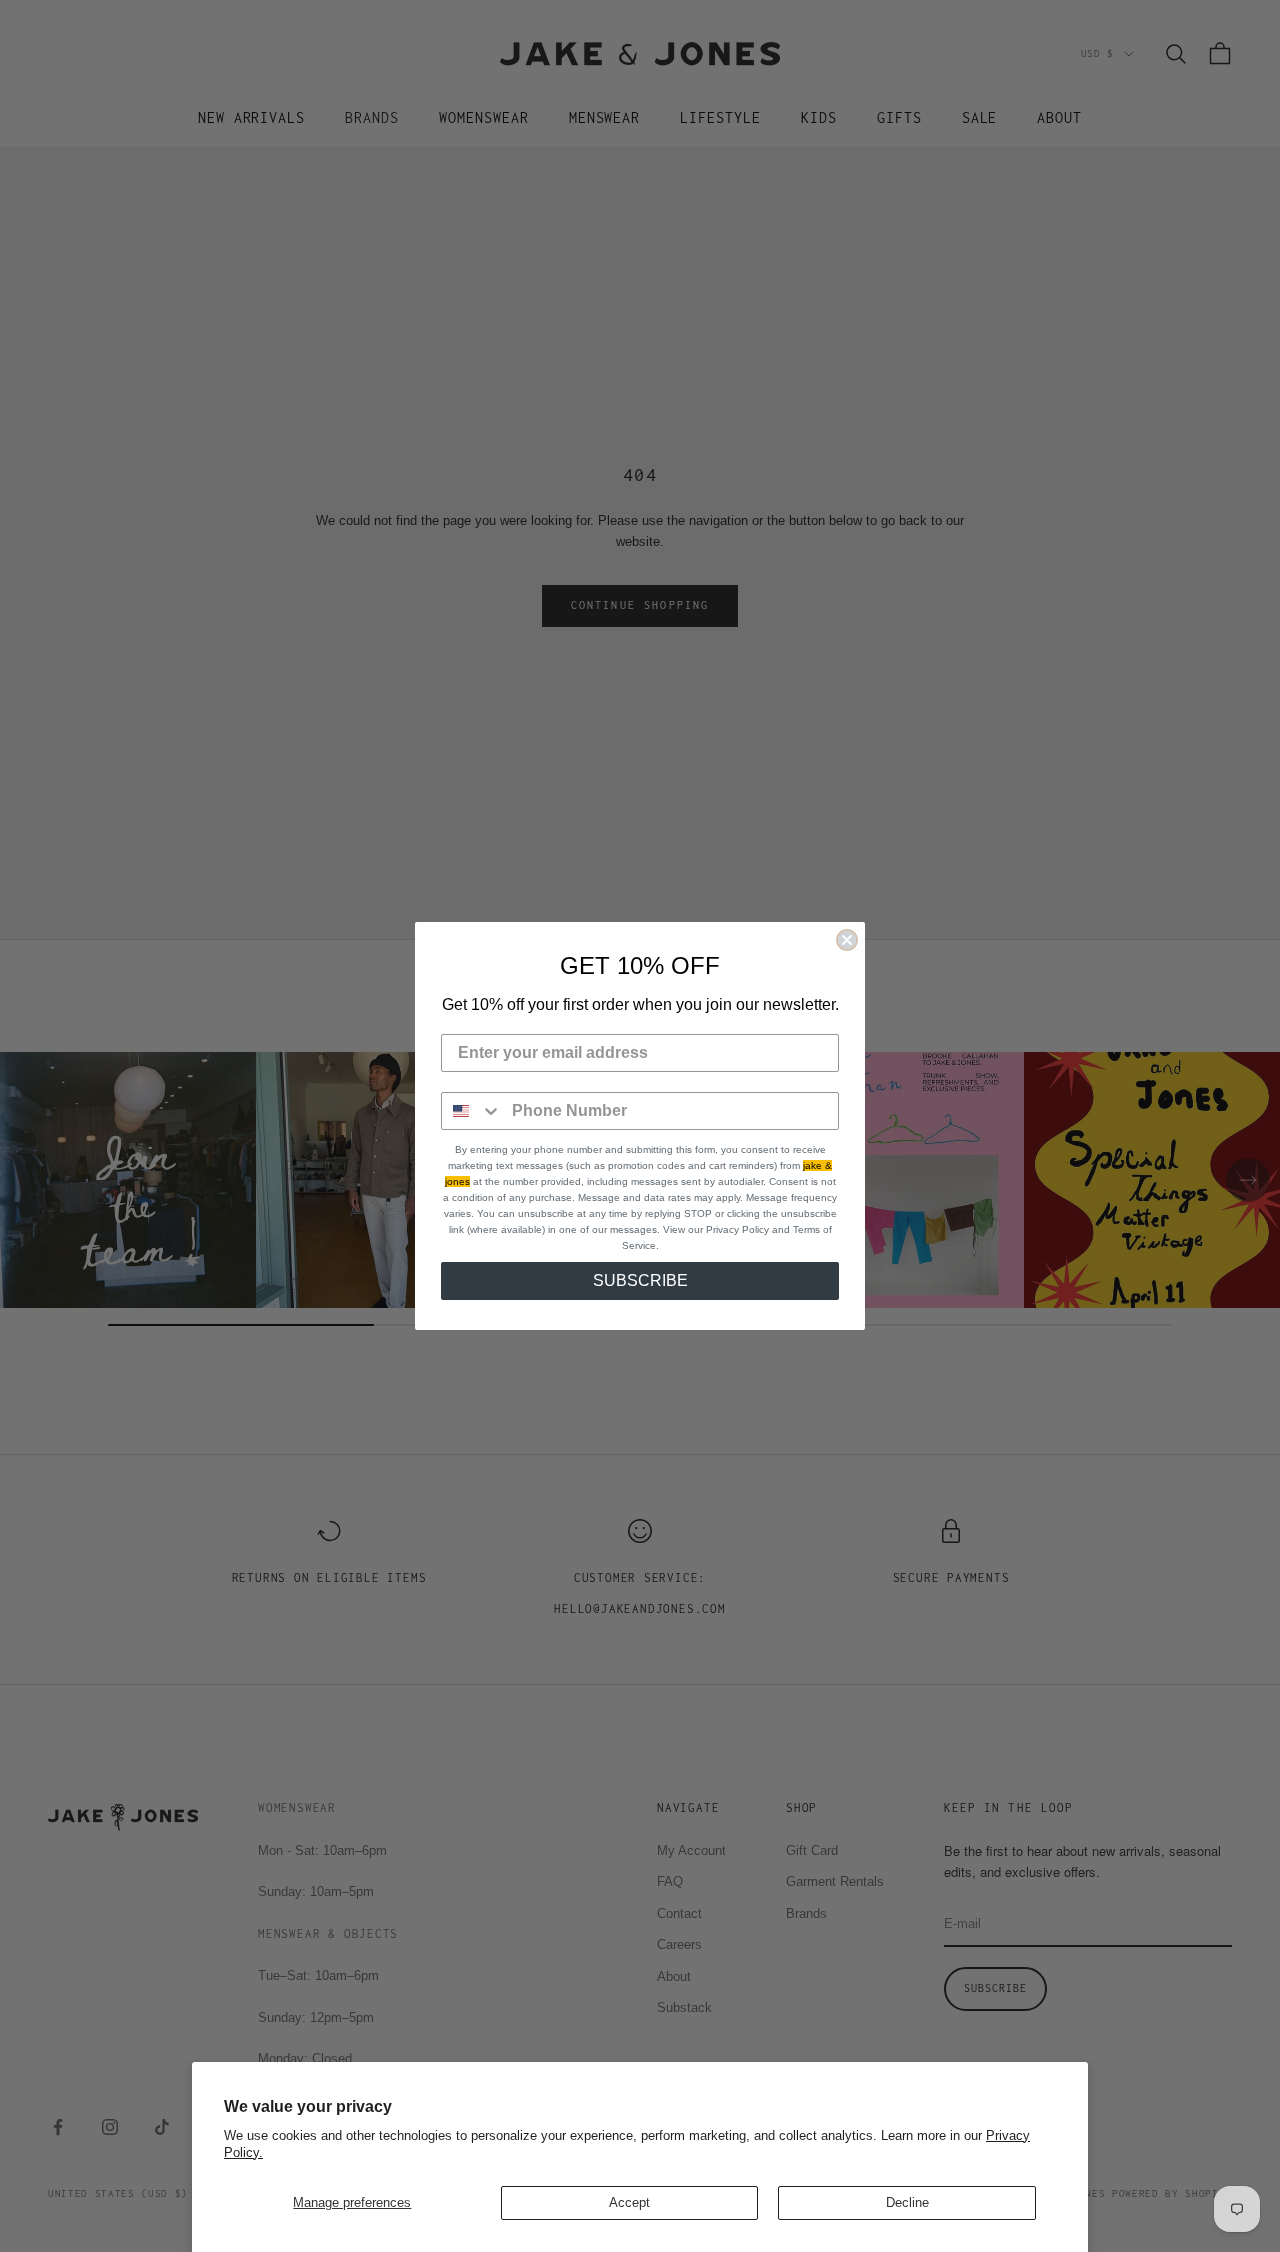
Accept (629, 2202)
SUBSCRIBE (640, 1280)
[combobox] (472, 1111)
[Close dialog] (847, 940)
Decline (907, 2202)
